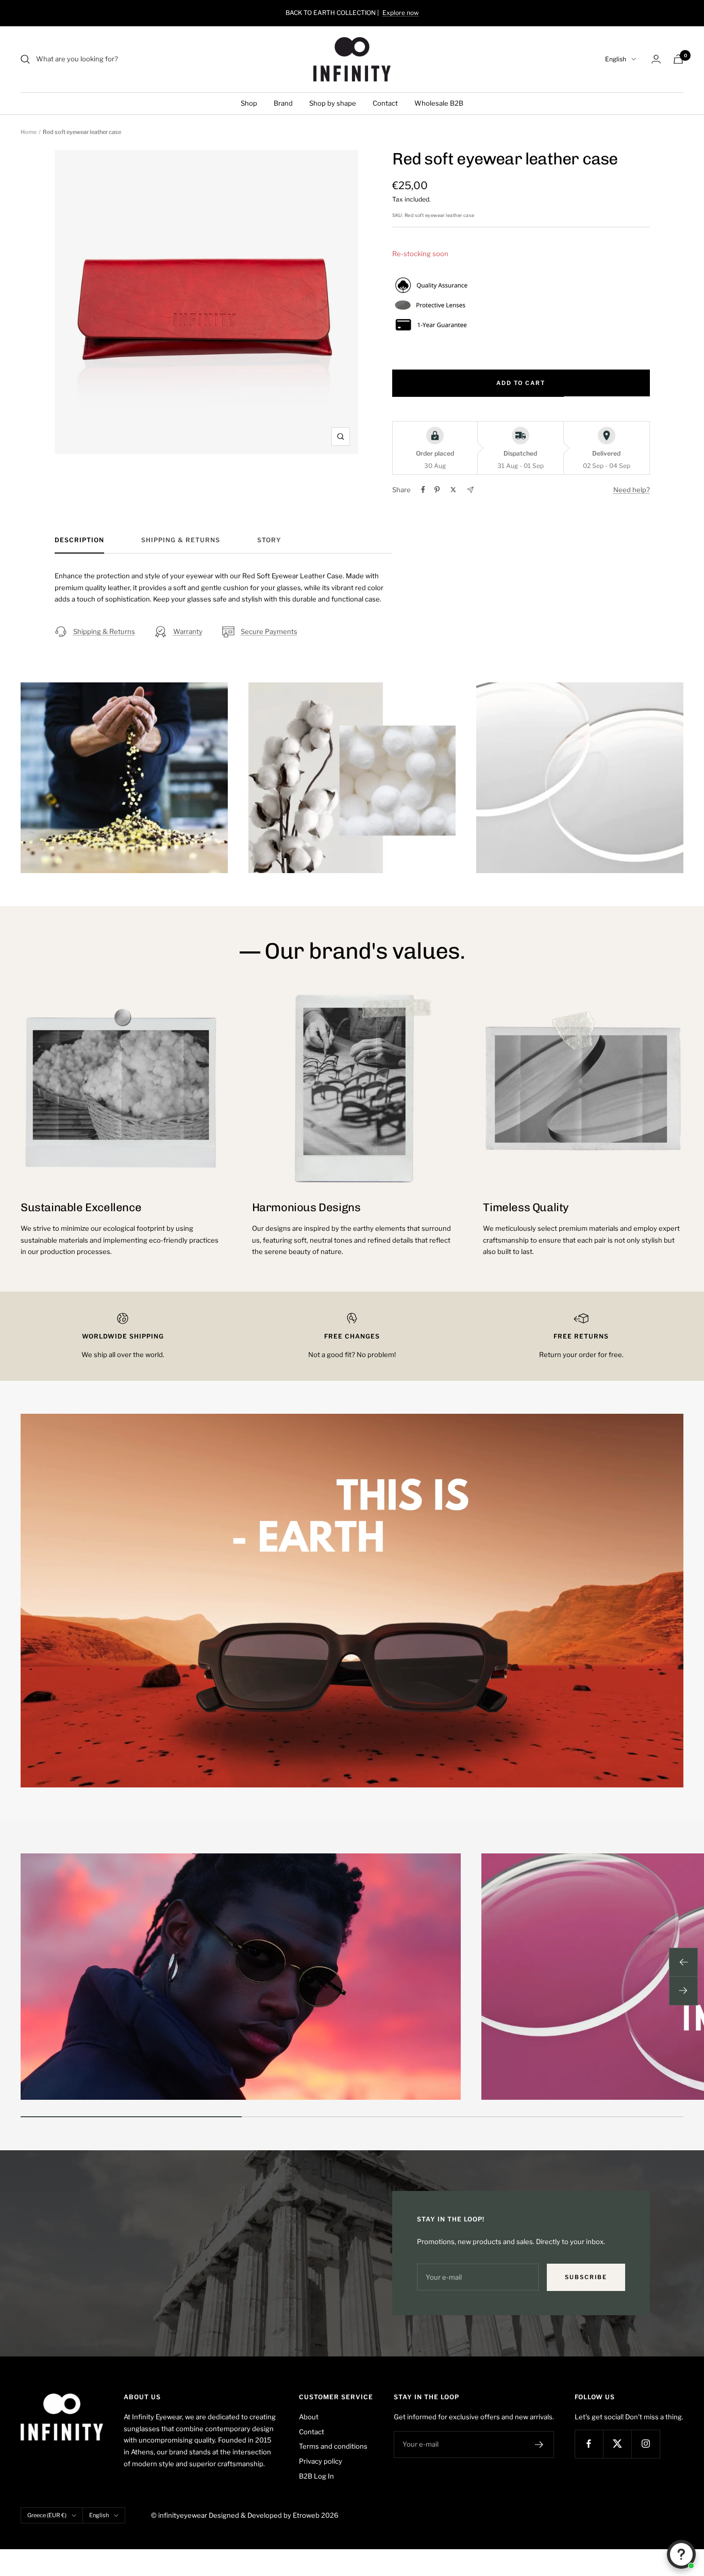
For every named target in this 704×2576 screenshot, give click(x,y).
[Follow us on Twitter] (617, 2444)
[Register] (539, 2445)
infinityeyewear (183, 2515)
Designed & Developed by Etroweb (265, 2515)
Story (269, 540)
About (309, 2417)
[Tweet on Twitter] (453, 490)
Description (79, 540)
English (616, 59)
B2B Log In (316, 2476)
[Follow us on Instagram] (646, 2444)
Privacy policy (321, 2461)
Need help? (632, 490)
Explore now (401, 13)
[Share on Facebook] (423, 490)
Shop (249, 103)
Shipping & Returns (181, 540)
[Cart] (678, 59)
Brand (283, 103)
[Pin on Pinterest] (437, 490)
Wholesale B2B (439, 103)
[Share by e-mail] (470, 490)
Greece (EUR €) (47, 2515)
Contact (385, 103)
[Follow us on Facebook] (589, 2444)
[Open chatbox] (681, 2554)
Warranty (188, 631)
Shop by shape (333, 103)
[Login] (656, 59)
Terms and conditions (333, 2446)
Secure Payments (269, 631)
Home (29, 132)
